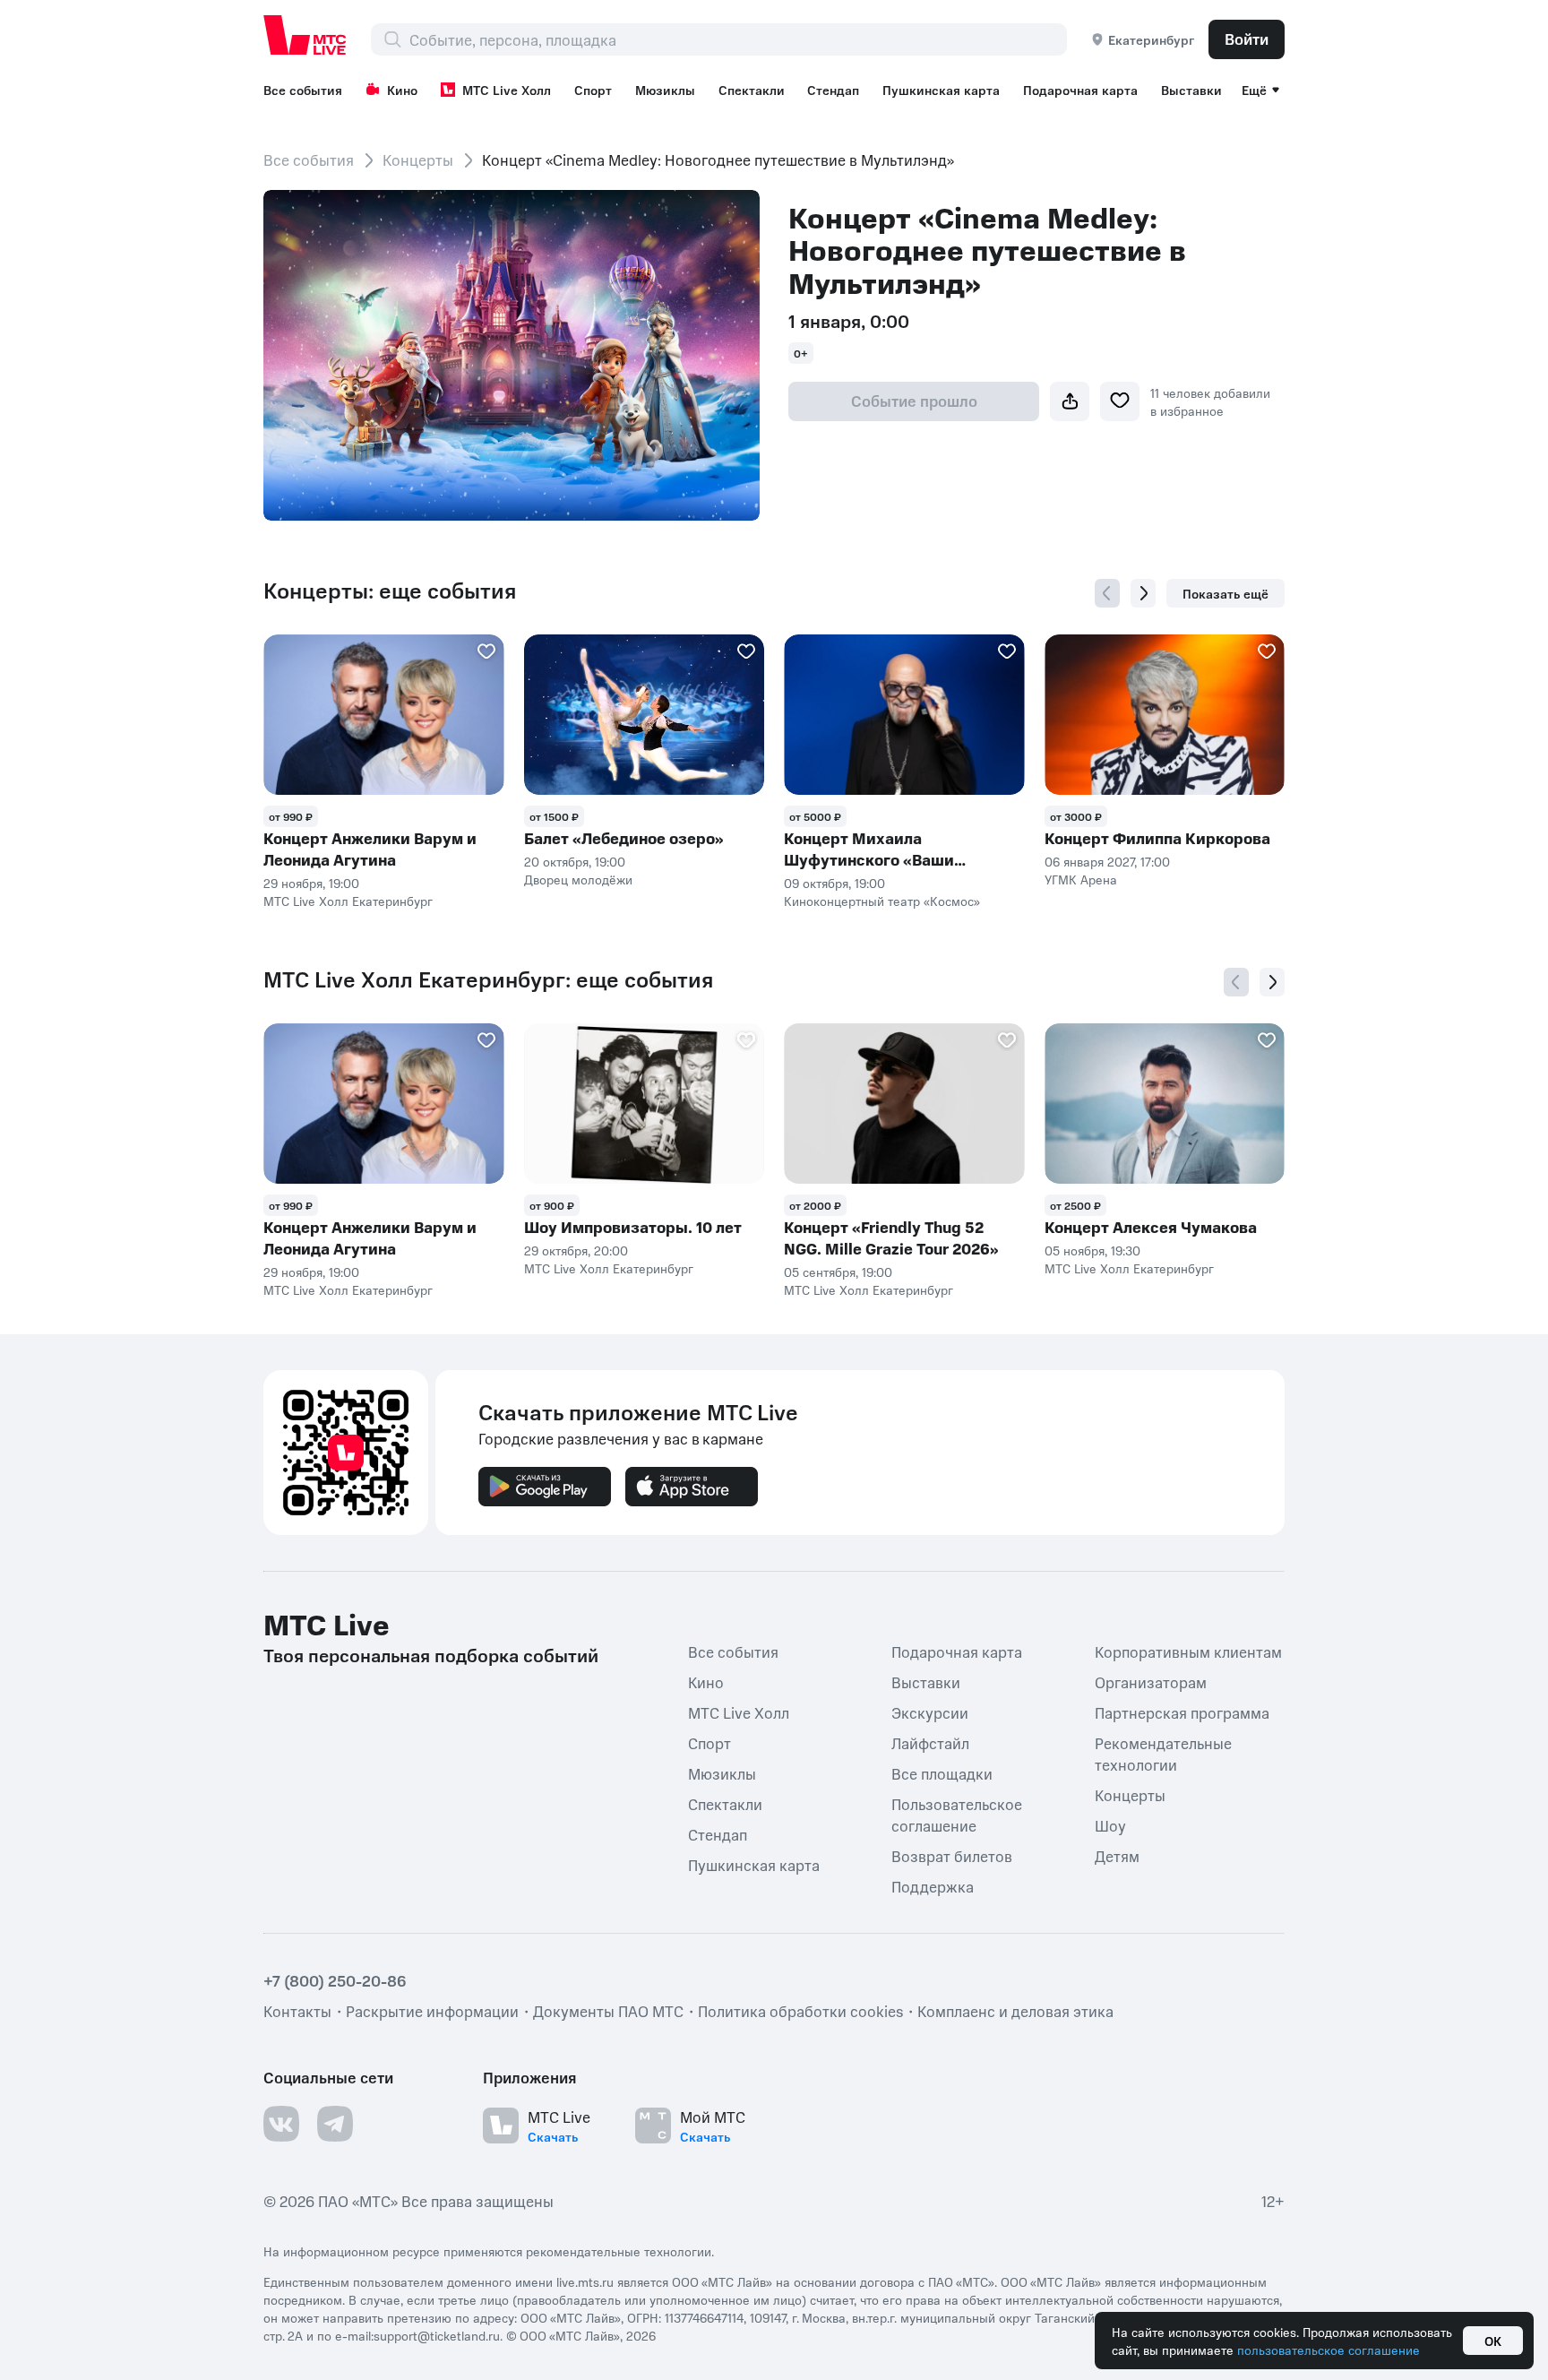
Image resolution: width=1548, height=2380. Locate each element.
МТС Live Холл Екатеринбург (348, 901)
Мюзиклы (665, 90)
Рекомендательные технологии (1163, 1754)
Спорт (593, 90)
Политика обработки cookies (800, 2011)
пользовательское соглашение (1329, 2350)
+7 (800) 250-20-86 (335, 1980)
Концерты (418, 160)
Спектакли (752, 90)
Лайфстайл (930, 1743)
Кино (402, 90)
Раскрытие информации (432, 2011)
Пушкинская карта (941, 90)
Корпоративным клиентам (1188, 1651)
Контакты (297, 2011)
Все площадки (942, 1773)
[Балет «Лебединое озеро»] (645, 715)
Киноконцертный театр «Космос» (882, 901)
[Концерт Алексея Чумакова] (1165, 1104)
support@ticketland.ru (437, 2335)
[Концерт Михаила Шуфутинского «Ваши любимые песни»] (904, 715)
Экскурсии (930, 1712)
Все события (303, 90)
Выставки (1191, 90)
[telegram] (335, 2124)
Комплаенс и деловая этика (1015, 2011)
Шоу (1110, 1825)
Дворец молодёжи (578, 879)
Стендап (833, 90)
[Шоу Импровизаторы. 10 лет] (645, 1104)
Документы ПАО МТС (608, 2011)
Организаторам (1151, 1682)
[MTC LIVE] (305, 35)
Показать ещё (1225, 593)
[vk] (281, 2124)
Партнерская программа (1182, 1712)
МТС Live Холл (507, 90)
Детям (1117, 1856)
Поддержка (933, 1886)
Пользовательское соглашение (957, 1815)
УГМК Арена (1081, 879)
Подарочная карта (1080, 90)
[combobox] (738, 39)
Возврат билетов (952, 1856)
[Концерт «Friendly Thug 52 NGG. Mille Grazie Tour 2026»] (904, 1104)
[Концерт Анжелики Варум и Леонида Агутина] (384, 715)
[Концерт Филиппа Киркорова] (1165, 715)
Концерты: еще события (390, 591)
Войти (1247, 39)
